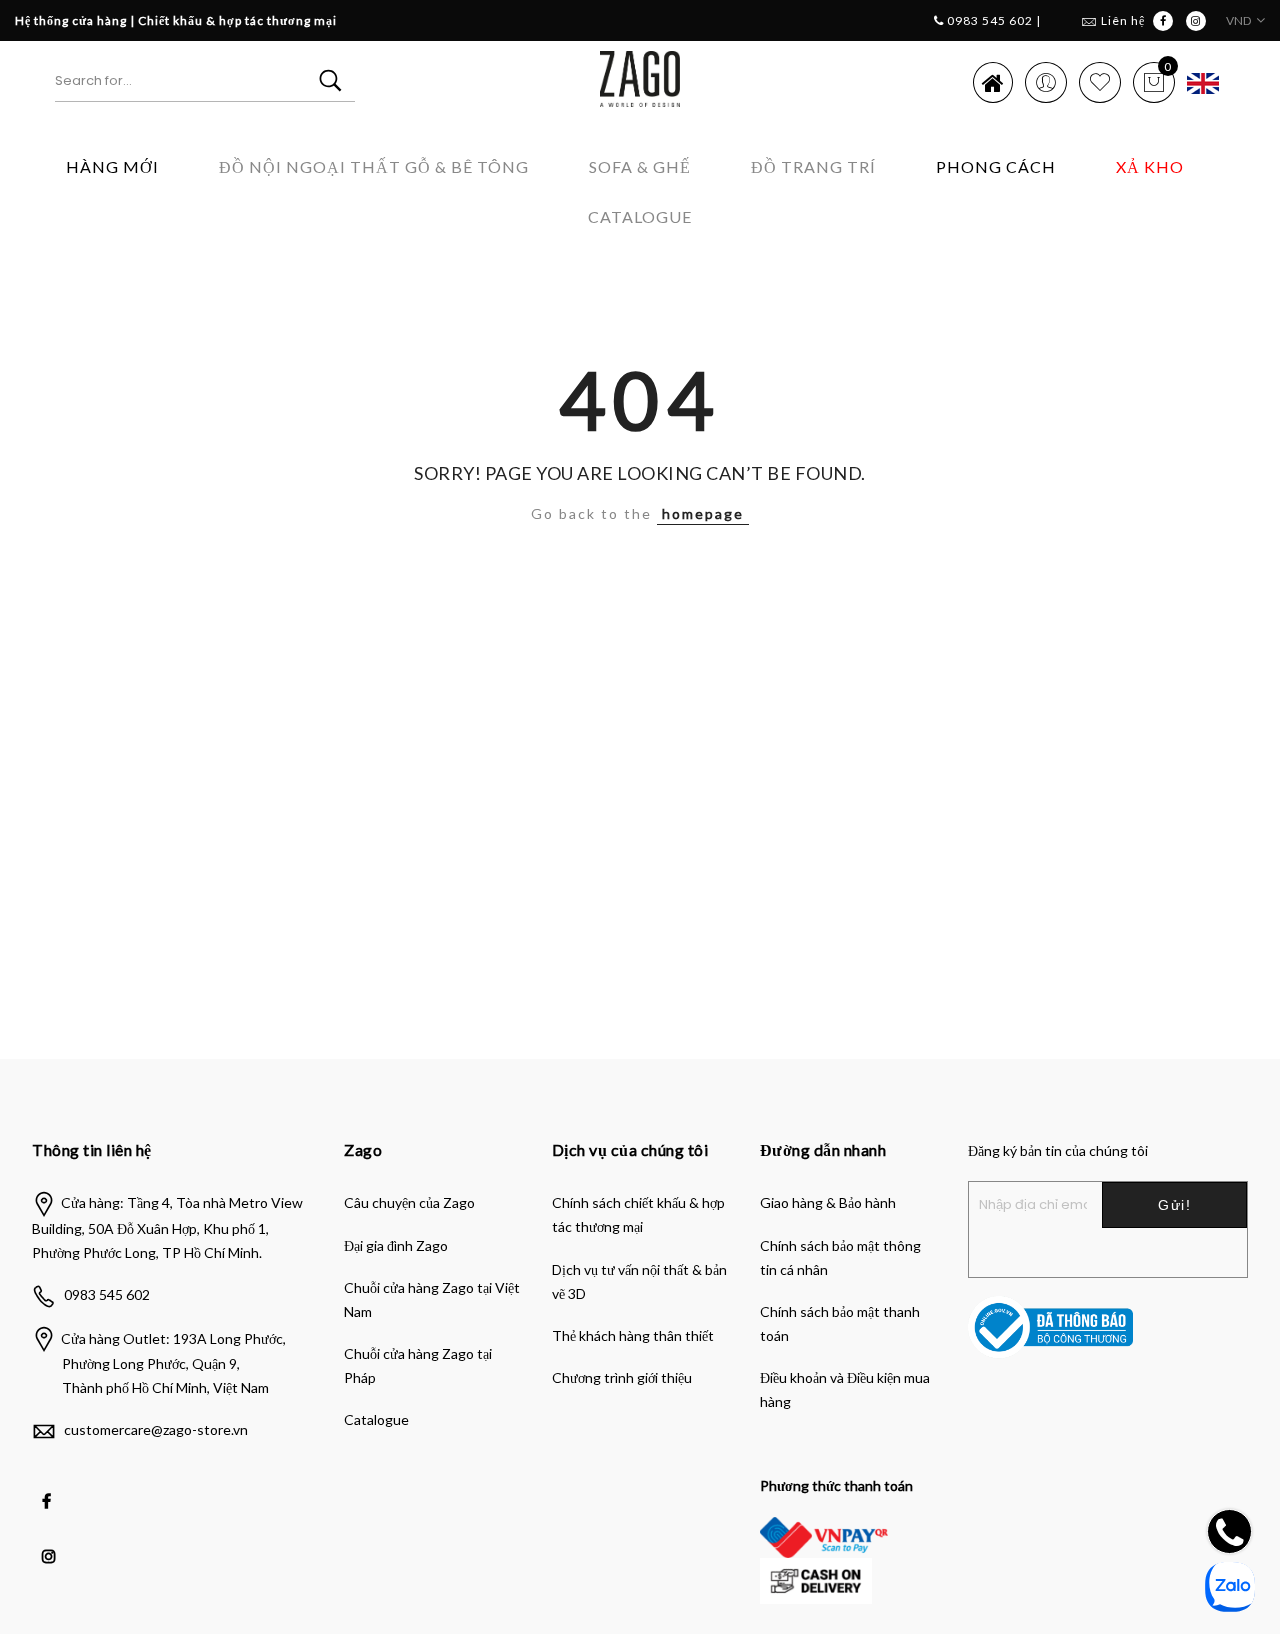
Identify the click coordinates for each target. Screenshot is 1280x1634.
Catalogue (640, 216)
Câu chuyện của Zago (409, 1202)
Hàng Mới (112, 166)
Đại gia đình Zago (396, 1245)
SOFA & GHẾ (640, 166)
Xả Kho (1150, 166)
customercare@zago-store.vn (156, 1429)
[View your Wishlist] (1100, 82)
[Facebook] (49, 1487)
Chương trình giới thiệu (622, 1377)
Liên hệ (1123, 20)
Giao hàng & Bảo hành (828, 1202)
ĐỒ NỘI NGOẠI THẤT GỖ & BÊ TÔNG (374, 166)
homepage (703, 513)
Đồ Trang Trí (813, 166)
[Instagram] (51, 1542)
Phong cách (996, 166)
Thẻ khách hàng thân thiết (633, 1335)
